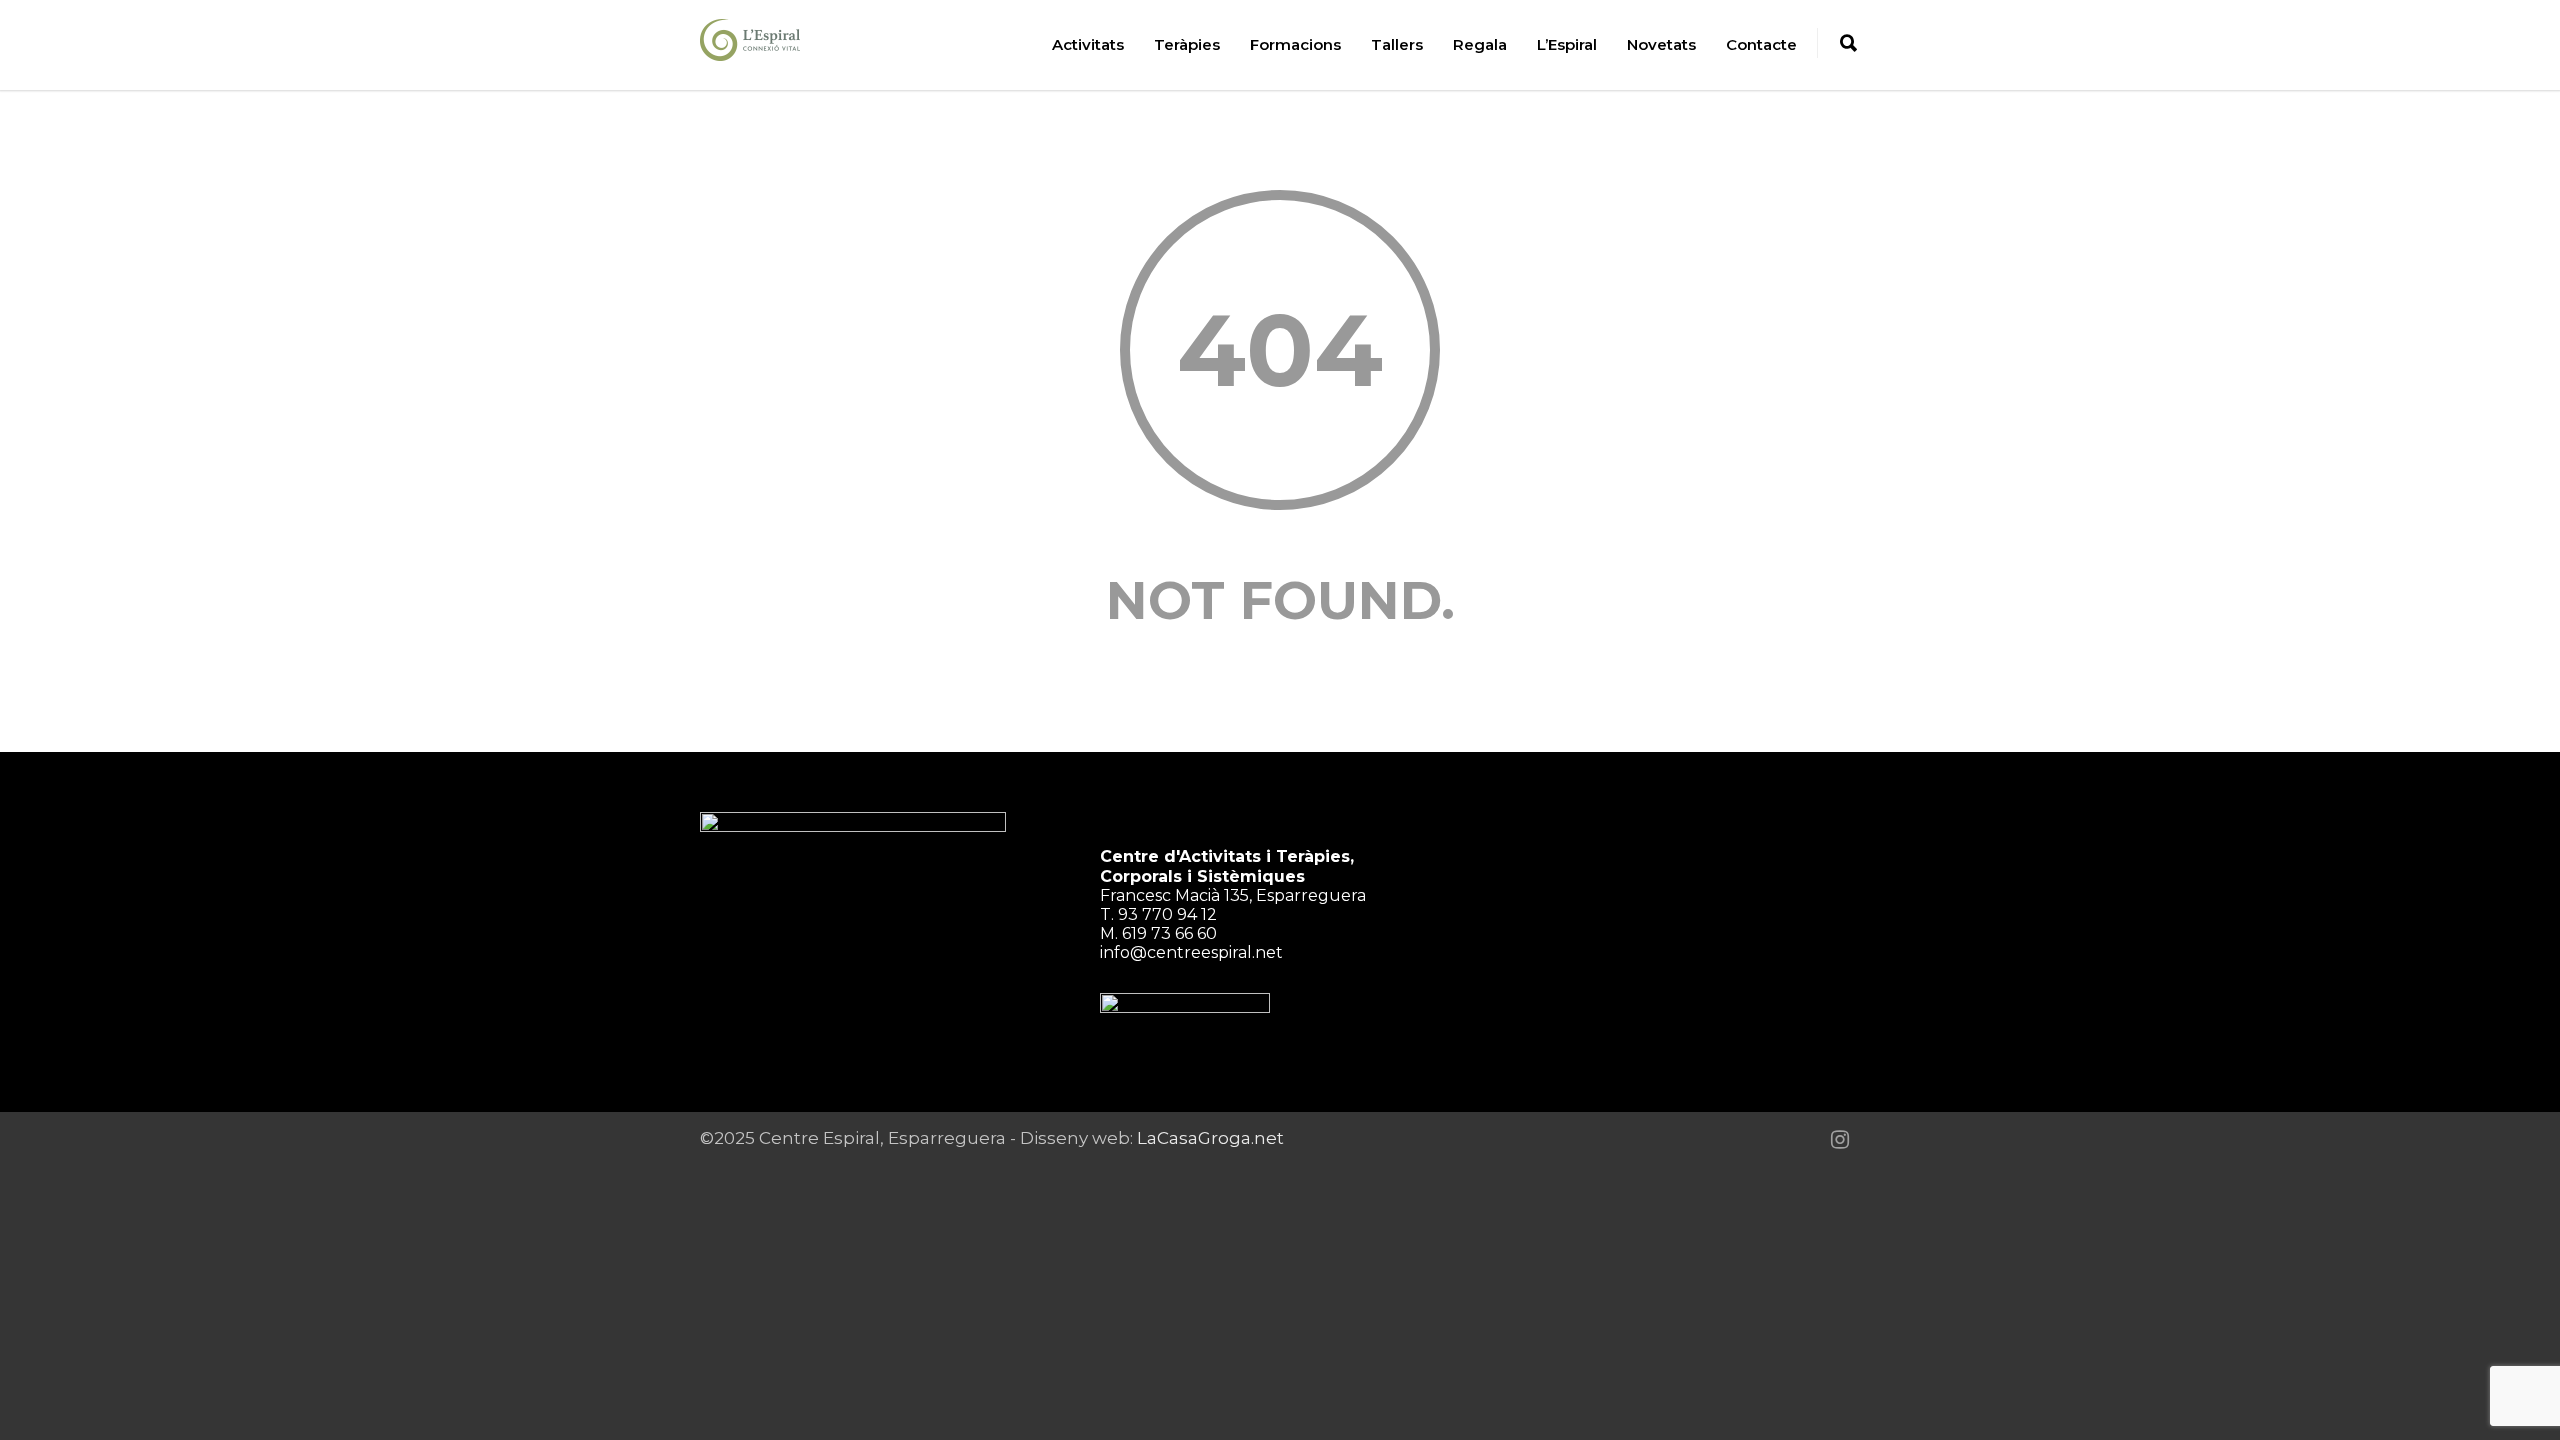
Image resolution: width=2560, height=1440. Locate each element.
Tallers (1397, 44)
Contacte (1761, 44)
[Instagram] (1840, 1140)
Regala (1480, 44)
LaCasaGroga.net (1210, 1138)
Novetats (1661, 44)
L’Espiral (1567, 44)
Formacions (1295, 44)
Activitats (1088, 44)
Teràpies (1187, 44)
